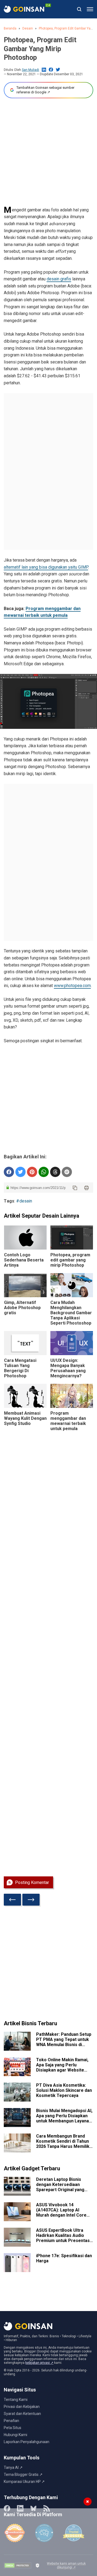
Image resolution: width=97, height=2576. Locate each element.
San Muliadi (30, 70)
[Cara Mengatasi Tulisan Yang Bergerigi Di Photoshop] (25, 1343)
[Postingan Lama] (31, 1900)
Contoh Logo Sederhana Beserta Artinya (24, 1260)
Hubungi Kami (15, 2435)
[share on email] (67, 1172)
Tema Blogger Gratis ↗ (23, 2475)
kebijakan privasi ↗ (39, 2363)
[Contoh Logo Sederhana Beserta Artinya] (25, 1238)
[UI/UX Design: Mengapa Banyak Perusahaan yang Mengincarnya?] (72, 1343)
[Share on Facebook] (9, 1172)
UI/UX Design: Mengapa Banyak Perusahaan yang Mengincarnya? (68, 1368)
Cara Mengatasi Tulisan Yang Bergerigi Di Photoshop (20, 1368)
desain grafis (59, 279)
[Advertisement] (48, 152)
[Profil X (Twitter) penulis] (58, 70)
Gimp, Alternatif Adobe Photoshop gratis (22, 1308)
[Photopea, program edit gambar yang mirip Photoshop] (72, 1238)
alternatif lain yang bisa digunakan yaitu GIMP (46, 567)
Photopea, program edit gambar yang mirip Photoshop (70, 1260)
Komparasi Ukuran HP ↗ (24, 2482)
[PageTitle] (24, 9)
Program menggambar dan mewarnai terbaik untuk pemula (68, 1421)
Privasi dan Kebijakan (22, 2407)
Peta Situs (13, 2428)
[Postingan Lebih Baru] (12, 1900)
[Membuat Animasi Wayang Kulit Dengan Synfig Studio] (25, 1396)
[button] (90, 9)
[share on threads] (55, 1172)
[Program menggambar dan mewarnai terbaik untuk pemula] (72, 1396)
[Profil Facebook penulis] (51, 70)
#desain (24, 1201)
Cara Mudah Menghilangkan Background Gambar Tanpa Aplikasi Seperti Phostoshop (71, 1313)
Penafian (11, 2421)
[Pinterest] (32, 1172)
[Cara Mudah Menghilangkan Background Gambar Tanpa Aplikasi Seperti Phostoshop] (72, 1285)
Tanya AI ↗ (13, 2467)
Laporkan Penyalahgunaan (27, 2442)
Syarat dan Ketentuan (22, 2414)
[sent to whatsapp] (44, 1172)
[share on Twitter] (20, 1172)
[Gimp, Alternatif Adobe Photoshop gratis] (25, 1285)
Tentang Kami (16, 2400)
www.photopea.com (72, 986)
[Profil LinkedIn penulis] (44, 70)
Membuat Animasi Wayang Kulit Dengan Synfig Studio (25, 1418)
